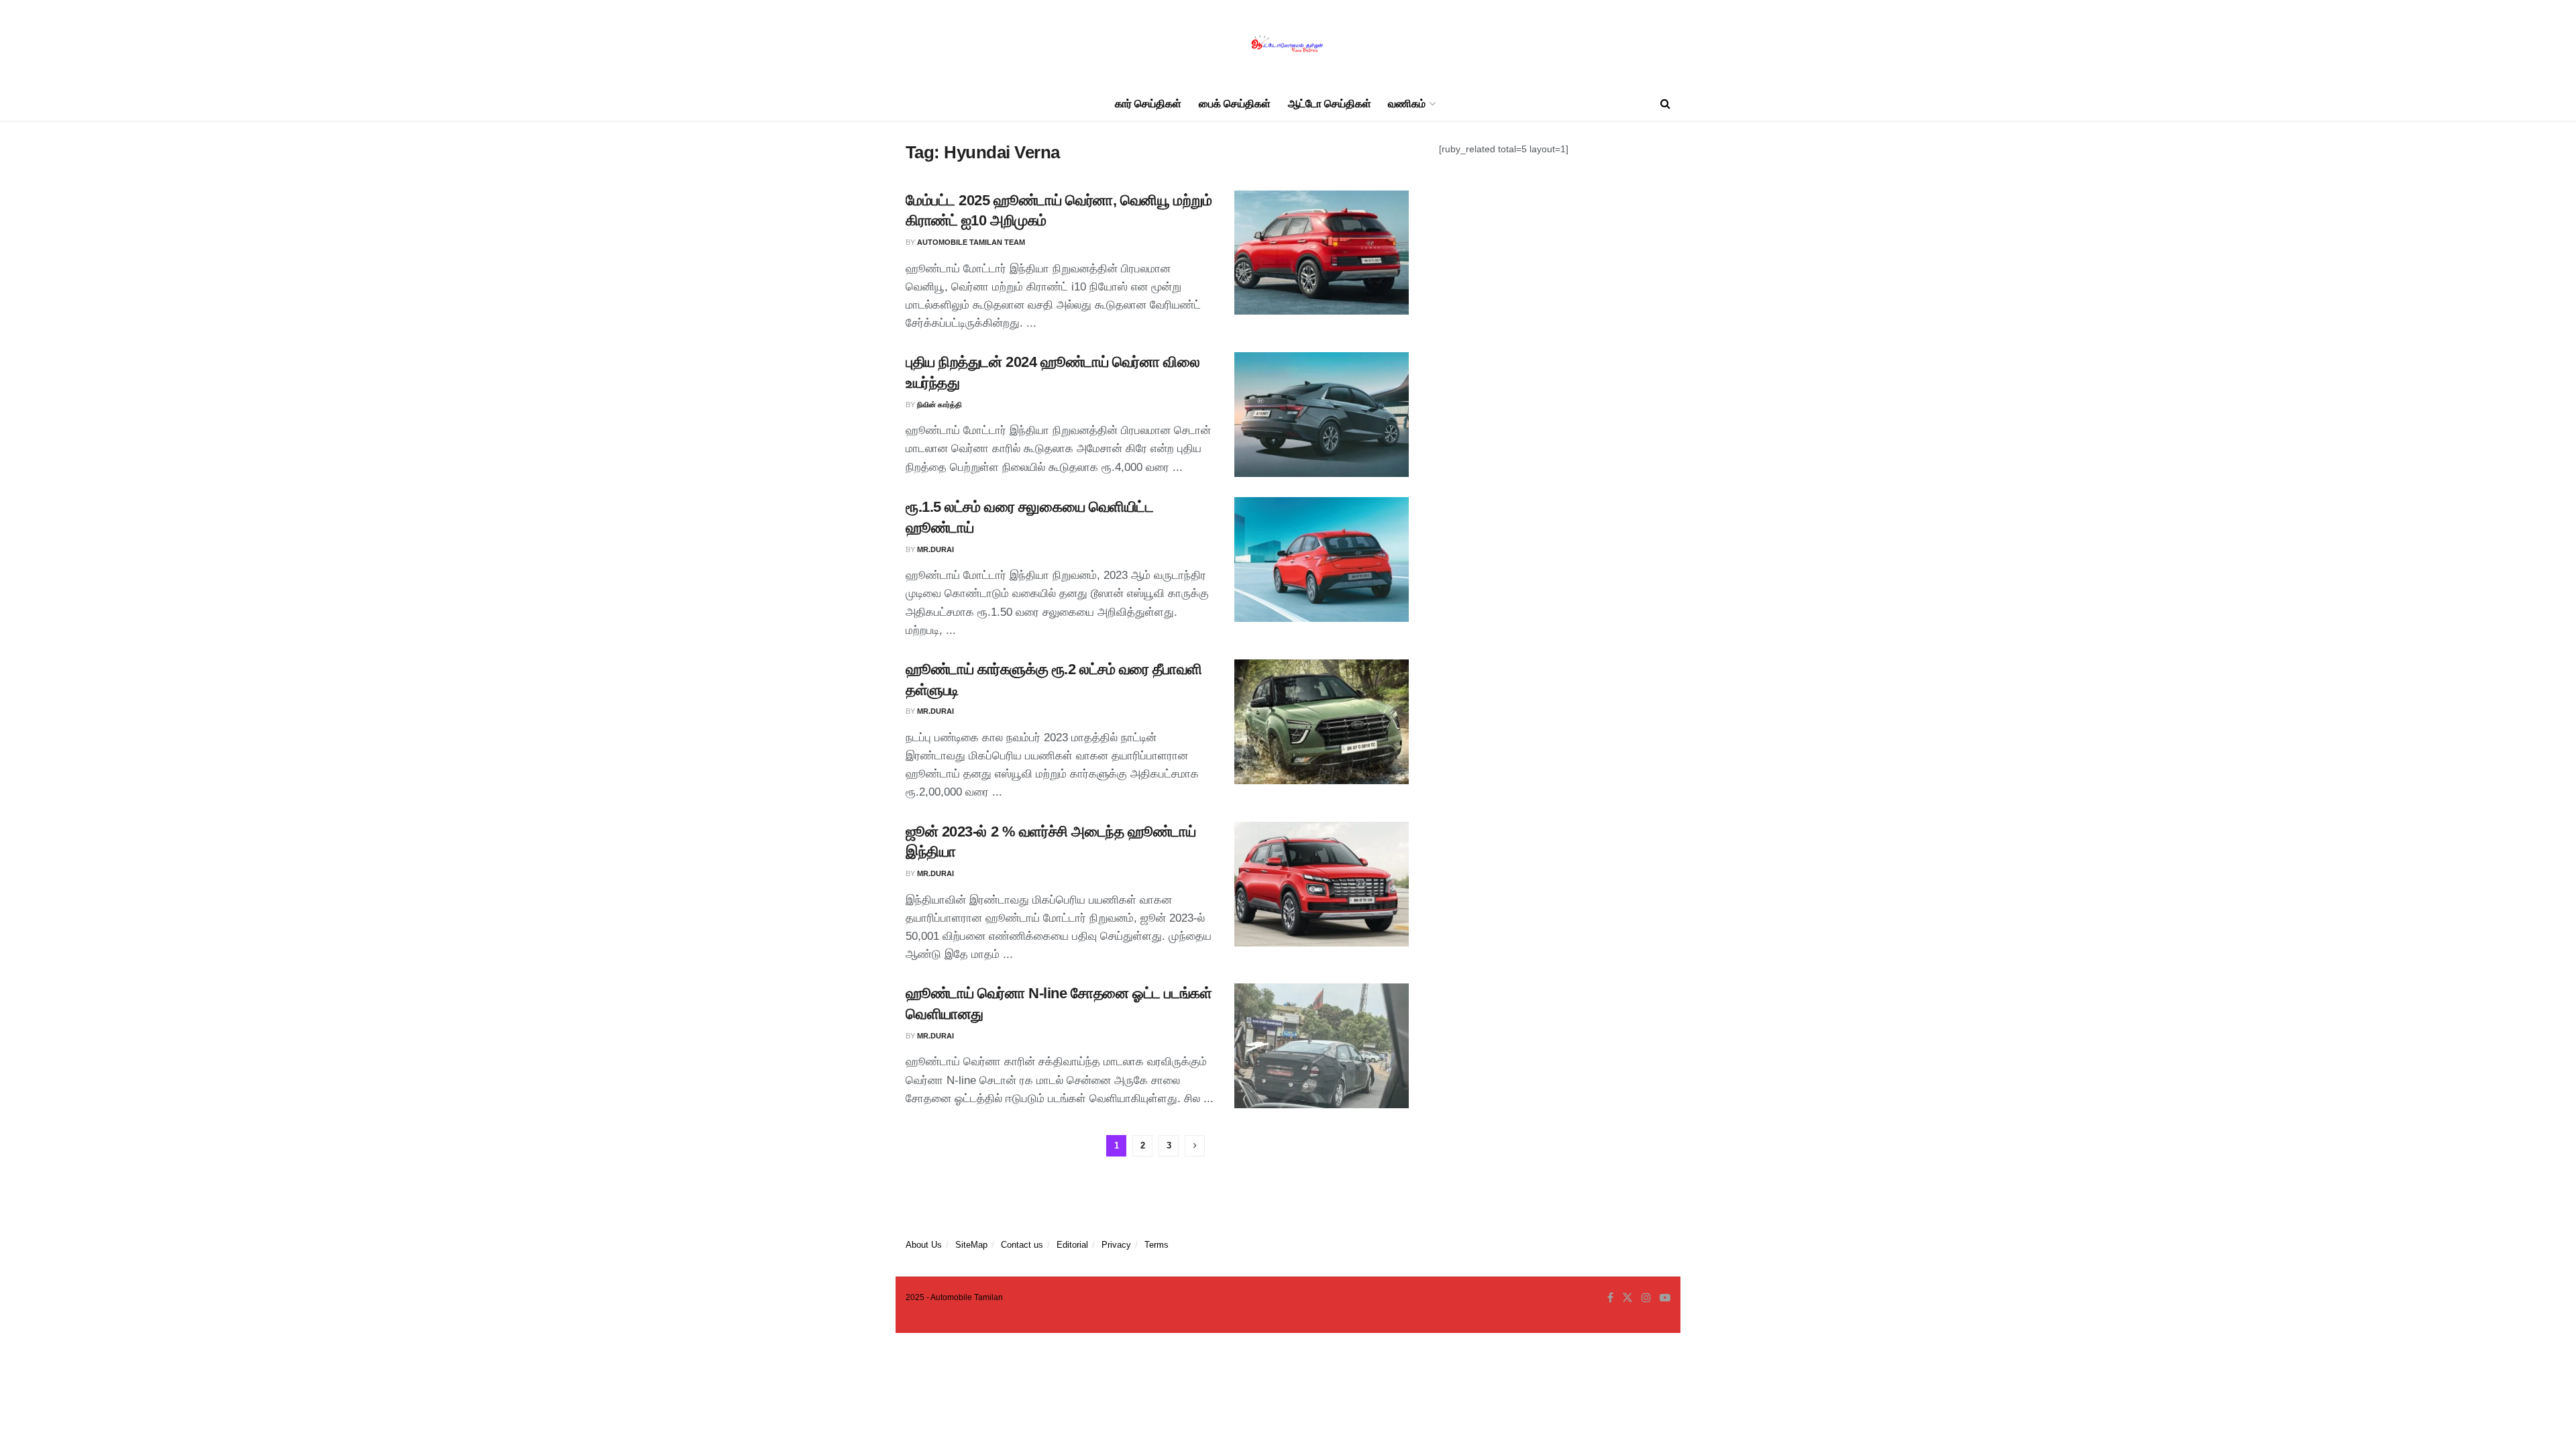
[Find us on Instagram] (1646, 1298)
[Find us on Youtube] (1665, 1298)
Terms (1157, 1245)
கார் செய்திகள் (1148, 104)
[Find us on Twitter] (1627, 1298)
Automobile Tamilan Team (971, 242)
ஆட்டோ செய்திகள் (1330, 104)
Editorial (1072, 1245)
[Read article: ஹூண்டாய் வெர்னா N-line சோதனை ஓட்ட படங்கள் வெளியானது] (1322, 1046)
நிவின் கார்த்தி (940, 405)
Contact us (1022, 1245)
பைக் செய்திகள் (1235, 104)
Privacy (1116, 1245)
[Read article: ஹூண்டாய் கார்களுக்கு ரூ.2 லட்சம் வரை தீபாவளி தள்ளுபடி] (1322, 722)
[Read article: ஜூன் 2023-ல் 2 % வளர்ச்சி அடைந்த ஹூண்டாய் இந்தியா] (1322, 884)
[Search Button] (1665, 104)
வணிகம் (1407, 104)
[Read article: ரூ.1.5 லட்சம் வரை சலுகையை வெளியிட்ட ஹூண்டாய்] (1322, 559)
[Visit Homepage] (1288, 44)
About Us (924, 1245)
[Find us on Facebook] (1610, 1298)
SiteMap (971, 1245)
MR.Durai (935, 549)
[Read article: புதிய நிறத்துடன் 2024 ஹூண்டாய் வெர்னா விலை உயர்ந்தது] (1322, 415)
